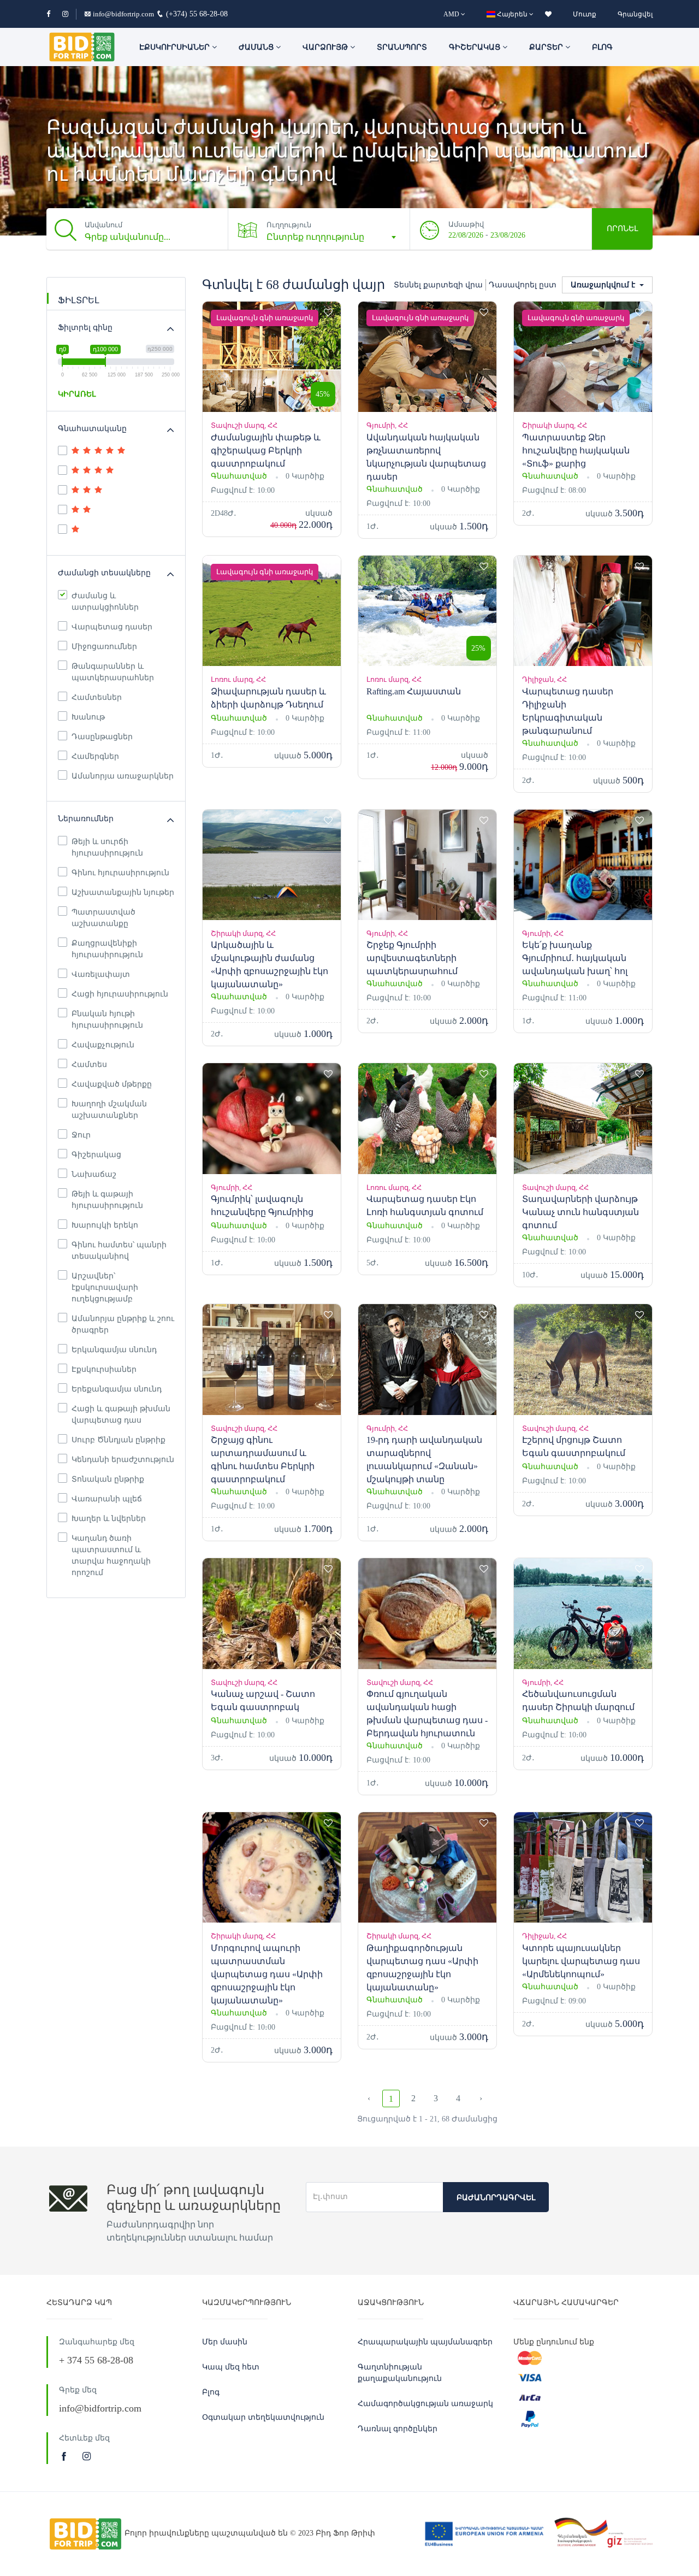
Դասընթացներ (102, 737)
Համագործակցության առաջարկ (425, 2404)
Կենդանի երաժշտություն (123, 1460)
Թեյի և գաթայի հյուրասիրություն (107, 1200)
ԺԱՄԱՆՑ (257, 47)
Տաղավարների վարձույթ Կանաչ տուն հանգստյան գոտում (580, 1212)
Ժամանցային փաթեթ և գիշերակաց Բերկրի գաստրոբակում (266, 450)
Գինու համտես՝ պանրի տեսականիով (119, 1251)
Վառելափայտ (101, 974)
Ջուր (81, 1135)
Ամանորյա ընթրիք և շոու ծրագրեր (123, 1324)
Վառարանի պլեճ (107, 1499)
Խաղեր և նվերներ (109, 1519)
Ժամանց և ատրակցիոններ (105, 602)
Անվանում (103, 225)
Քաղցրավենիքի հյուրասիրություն (107, 949)
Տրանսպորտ (402, 47)
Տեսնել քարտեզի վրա (438, 285)
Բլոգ (602, 47)
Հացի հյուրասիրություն (120, 994)
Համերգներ (95, 756)
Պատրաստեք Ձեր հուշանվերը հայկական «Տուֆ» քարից (576, 450)
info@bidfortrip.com (123, 14)
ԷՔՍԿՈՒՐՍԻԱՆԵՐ (176, 47)
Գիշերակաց (476, 47)
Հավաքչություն (103, 1045)
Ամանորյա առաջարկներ (123, 776)
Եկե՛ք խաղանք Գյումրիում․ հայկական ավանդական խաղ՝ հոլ (575, 958)
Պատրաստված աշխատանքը (103, 918)
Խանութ (88, 717)
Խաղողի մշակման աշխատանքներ (109, 1110)
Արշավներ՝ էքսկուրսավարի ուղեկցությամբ (105, 1287)
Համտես (89, 1065)
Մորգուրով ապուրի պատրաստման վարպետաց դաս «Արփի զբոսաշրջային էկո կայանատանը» (267, 1974)
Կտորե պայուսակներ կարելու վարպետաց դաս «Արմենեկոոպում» (581, 1961)
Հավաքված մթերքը (112, 1084)
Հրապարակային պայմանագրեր (425, 2342)
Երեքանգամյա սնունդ (117, 1389)
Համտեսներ (97, 697)
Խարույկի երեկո (105, 1225)
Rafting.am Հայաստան (414, 691)
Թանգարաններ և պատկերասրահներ (113, 672)
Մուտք (585, 14)
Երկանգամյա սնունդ (114, 1350)
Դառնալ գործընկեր (398, 2429)
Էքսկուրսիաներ (104, 1369)
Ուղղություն (289, 225)
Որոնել (622, 229)
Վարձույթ (326, 47)
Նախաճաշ (94, 1174)
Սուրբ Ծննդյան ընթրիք (119, 1440)
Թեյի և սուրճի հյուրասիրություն (107, 847)
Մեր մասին (225, 2342)
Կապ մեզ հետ (231, 2367)
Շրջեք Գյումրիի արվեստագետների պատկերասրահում (412, 958)
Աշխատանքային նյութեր (123, 892)
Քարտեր (547, 47)
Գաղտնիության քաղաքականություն (400, 2373)
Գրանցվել (635, 14)
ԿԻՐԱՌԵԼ (77, 394)
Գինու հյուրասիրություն (120, 873)
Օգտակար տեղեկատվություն (263, 2417)
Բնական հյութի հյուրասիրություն (107, 1019)
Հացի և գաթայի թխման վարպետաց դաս (121, 1414)
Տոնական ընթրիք (108, 1479)
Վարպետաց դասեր (112, 627)
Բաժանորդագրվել (496, 2198)
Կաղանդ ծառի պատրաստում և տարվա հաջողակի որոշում (111, 1555)
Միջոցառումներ (104, 647)
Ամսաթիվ (466, 224)
